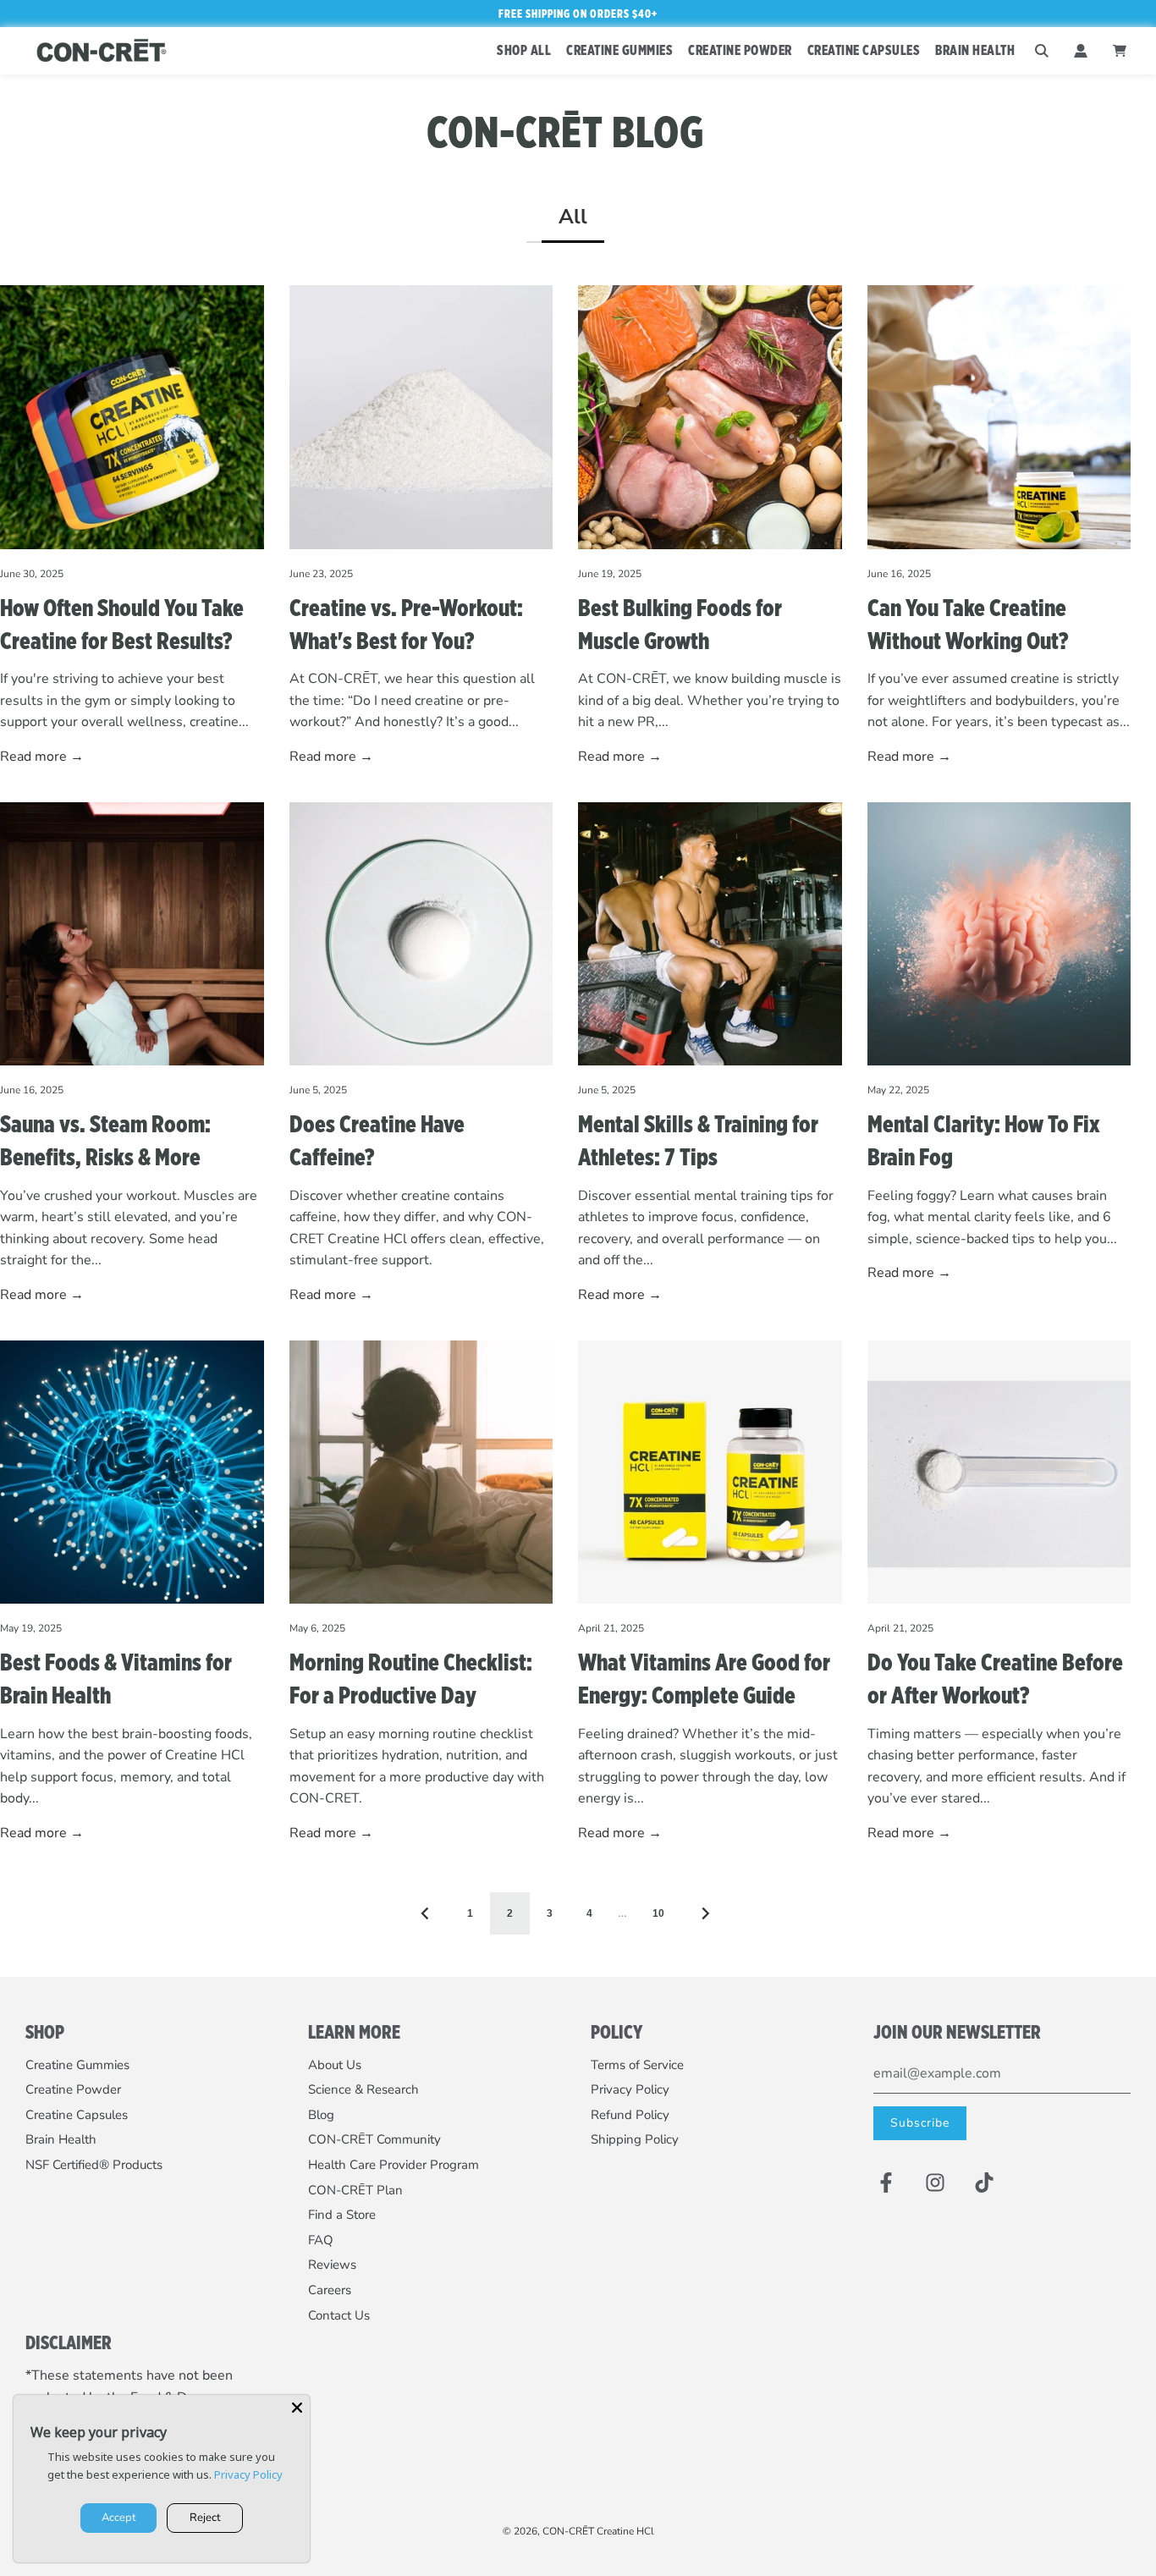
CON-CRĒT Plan (355, 2190)
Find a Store (342, 2215)
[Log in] (1081, 51)
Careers (330, 2290)
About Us (335, 2065)
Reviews (332, 2265)
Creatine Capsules (77, 2115)
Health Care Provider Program (394, 2165)
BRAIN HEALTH (975, 50)
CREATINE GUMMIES (619, 50)
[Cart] (1122, 51)
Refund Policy (630, 2115)
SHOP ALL (524, 50)
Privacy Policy (630, 2089)
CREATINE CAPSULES (864, 50)
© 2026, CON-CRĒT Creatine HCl (578, 2531)
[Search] (1042, 51)
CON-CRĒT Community (374, 2139)
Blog (321, 2115)
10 (658, 1913)
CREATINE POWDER (740, 50)
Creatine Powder (73, 2089)
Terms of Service (637, 2065)
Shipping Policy (635, 2139)
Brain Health (61, 2139)
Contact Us (339, 2315)
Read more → (42, 757)
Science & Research (363, 2089)
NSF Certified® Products (94, 2165)
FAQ (321, 2240)
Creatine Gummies (77, 2065)
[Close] (297, 2408)
